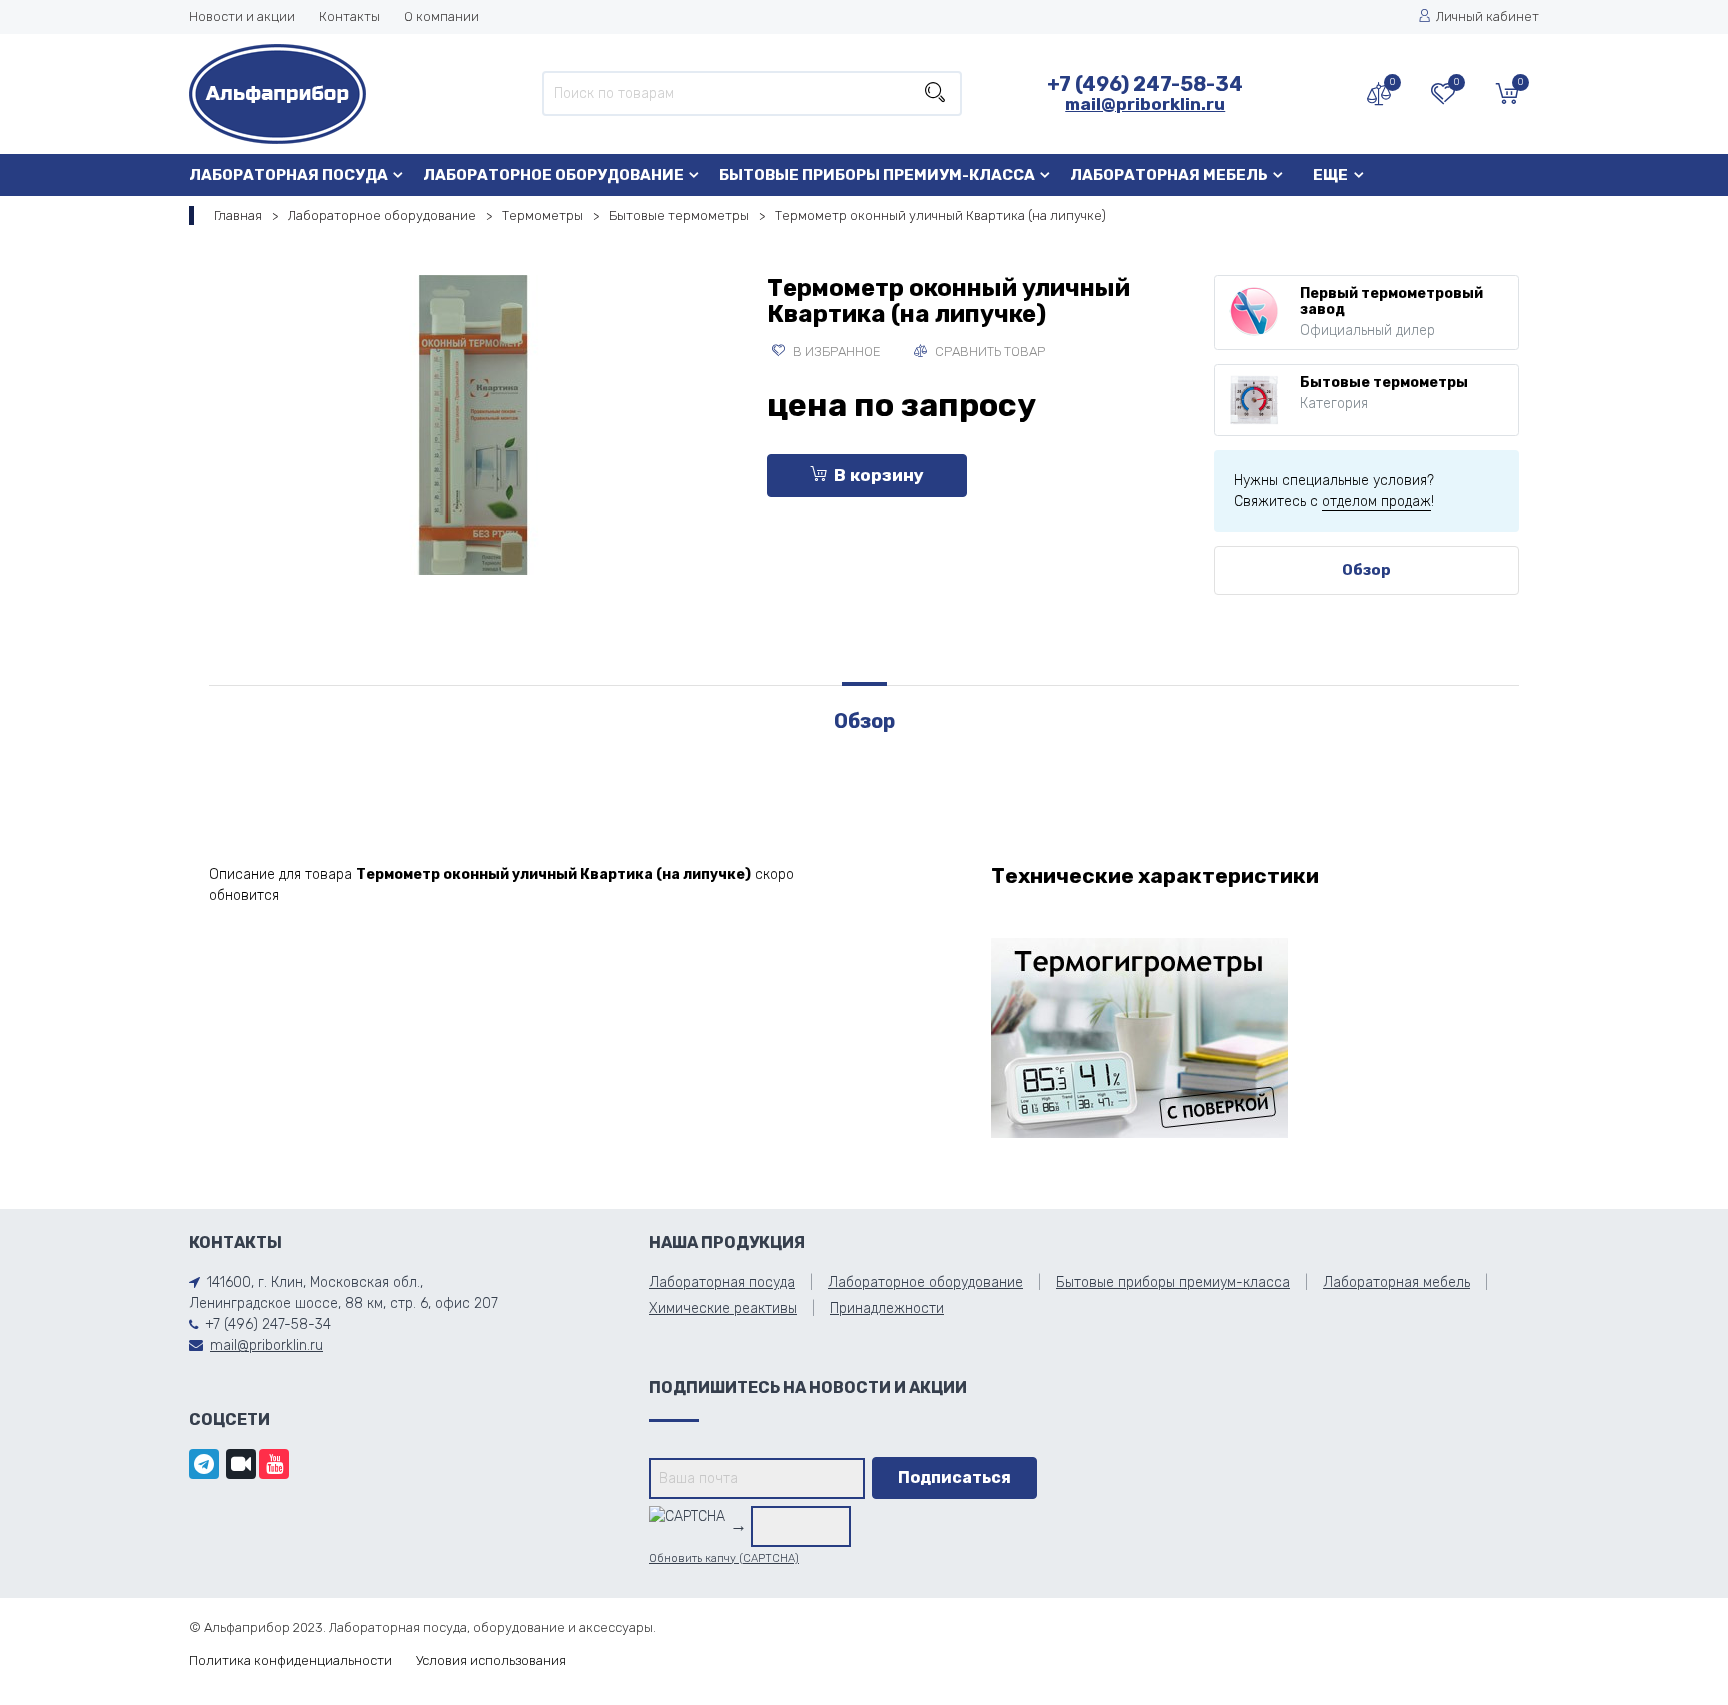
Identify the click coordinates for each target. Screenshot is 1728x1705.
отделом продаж (1376, 501)
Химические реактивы (723, 1308)
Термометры (542, 215)
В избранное (835, 351)
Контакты (349, 16)
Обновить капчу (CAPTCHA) (724, 1558)
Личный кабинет (1487, 16)
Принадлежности (887, 1308)
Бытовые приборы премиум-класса (877, 175)
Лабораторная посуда (288, 175)
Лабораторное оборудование (553, 175)
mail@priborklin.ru (1145, 104)
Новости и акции (242, 16)
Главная (238, 215)
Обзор (1366, 570)
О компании (441, 16)
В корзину (879, 475)
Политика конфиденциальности (290, 1660)
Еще (1330, 175)
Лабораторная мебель (1169, 175)
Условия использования (491, 1660)
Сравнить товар (988, 351)
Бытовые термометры (679, 215)
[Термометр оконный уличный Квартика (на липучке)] (473, 424)
